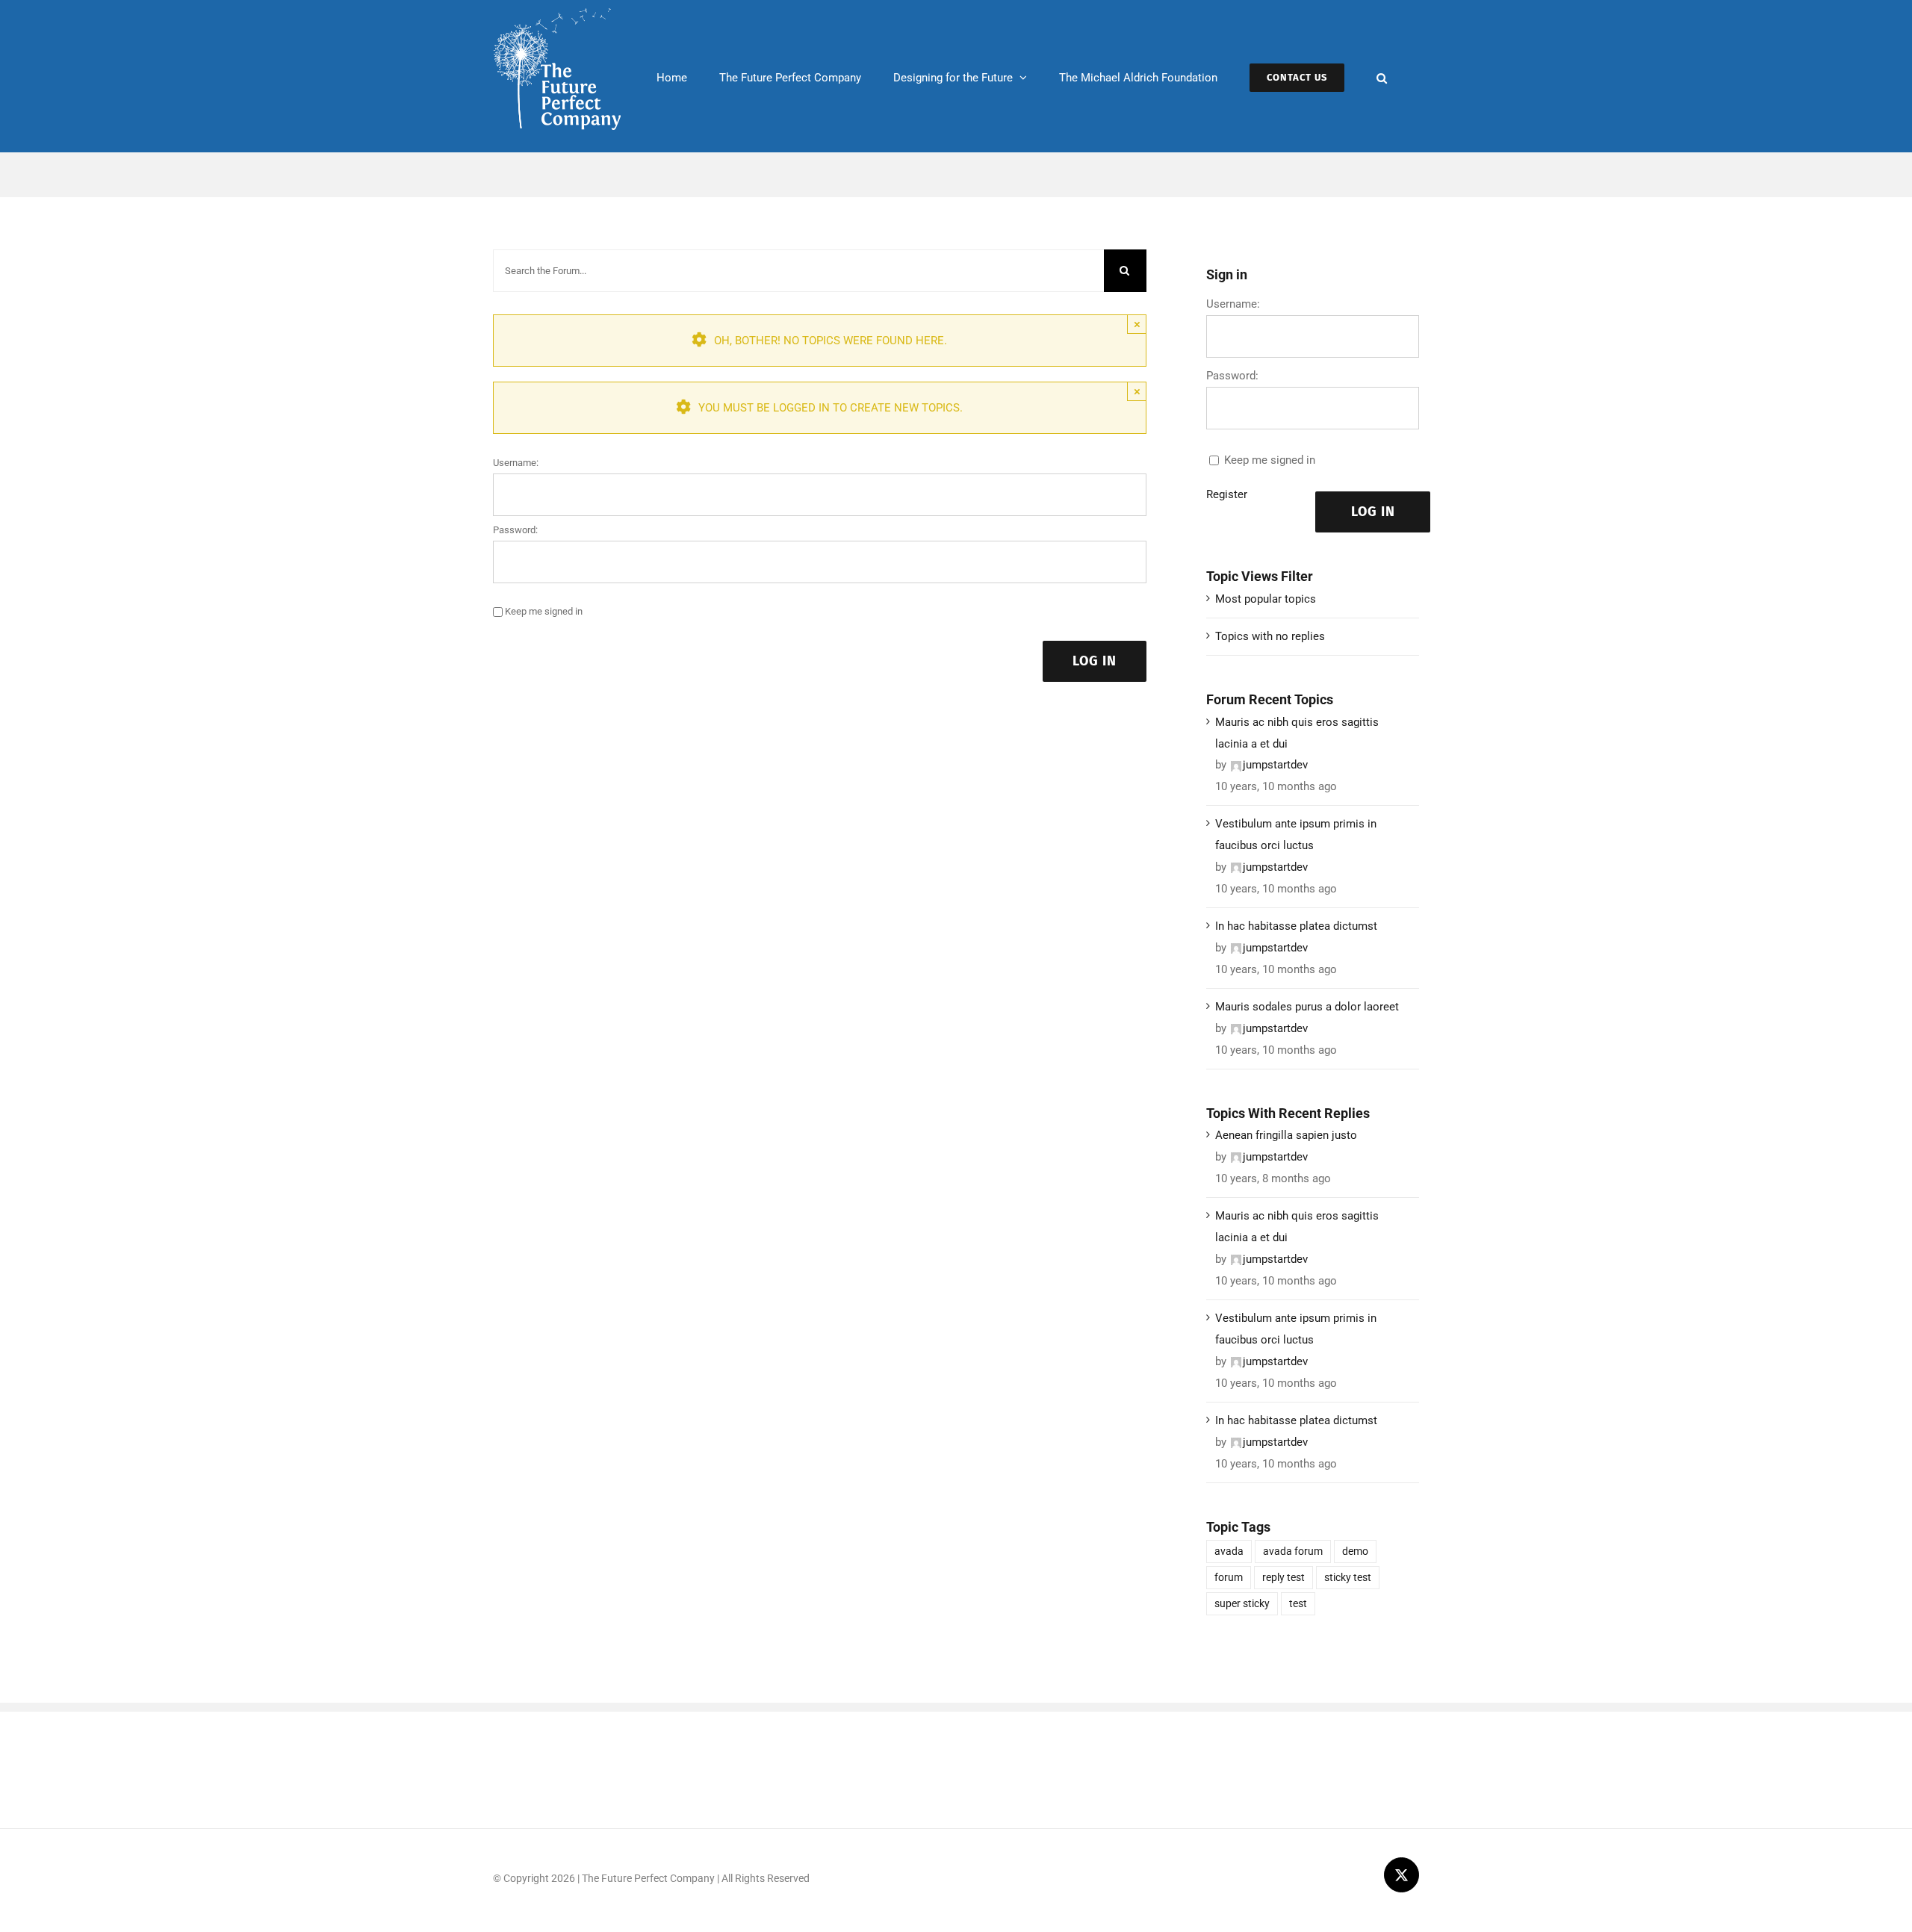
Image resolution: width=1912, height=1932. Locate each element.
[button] (1382, 76)
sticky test (1348, 1577)
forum (1229, 1577)
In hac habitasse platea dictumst (1296, 926)
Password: (515, 530)
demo (1355, 1551)
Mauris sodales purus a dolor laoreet (1307, 1007)
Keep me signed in (544, 611)
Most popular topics (1266, 599)
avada (1229, 1551)
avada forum (1293, 1551)
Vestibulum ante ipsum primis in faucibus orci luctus (1296, 835)
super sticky (1242, 1603)
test (1298, 1603)
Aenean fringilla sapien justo (1286, 1135)
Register (1227, 494)
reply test (1284, 1577)
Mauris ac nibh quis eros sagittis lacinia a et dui (1297, 733)
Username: (516, 463)
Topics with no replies (1270, 636)
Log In (1095, 661)
